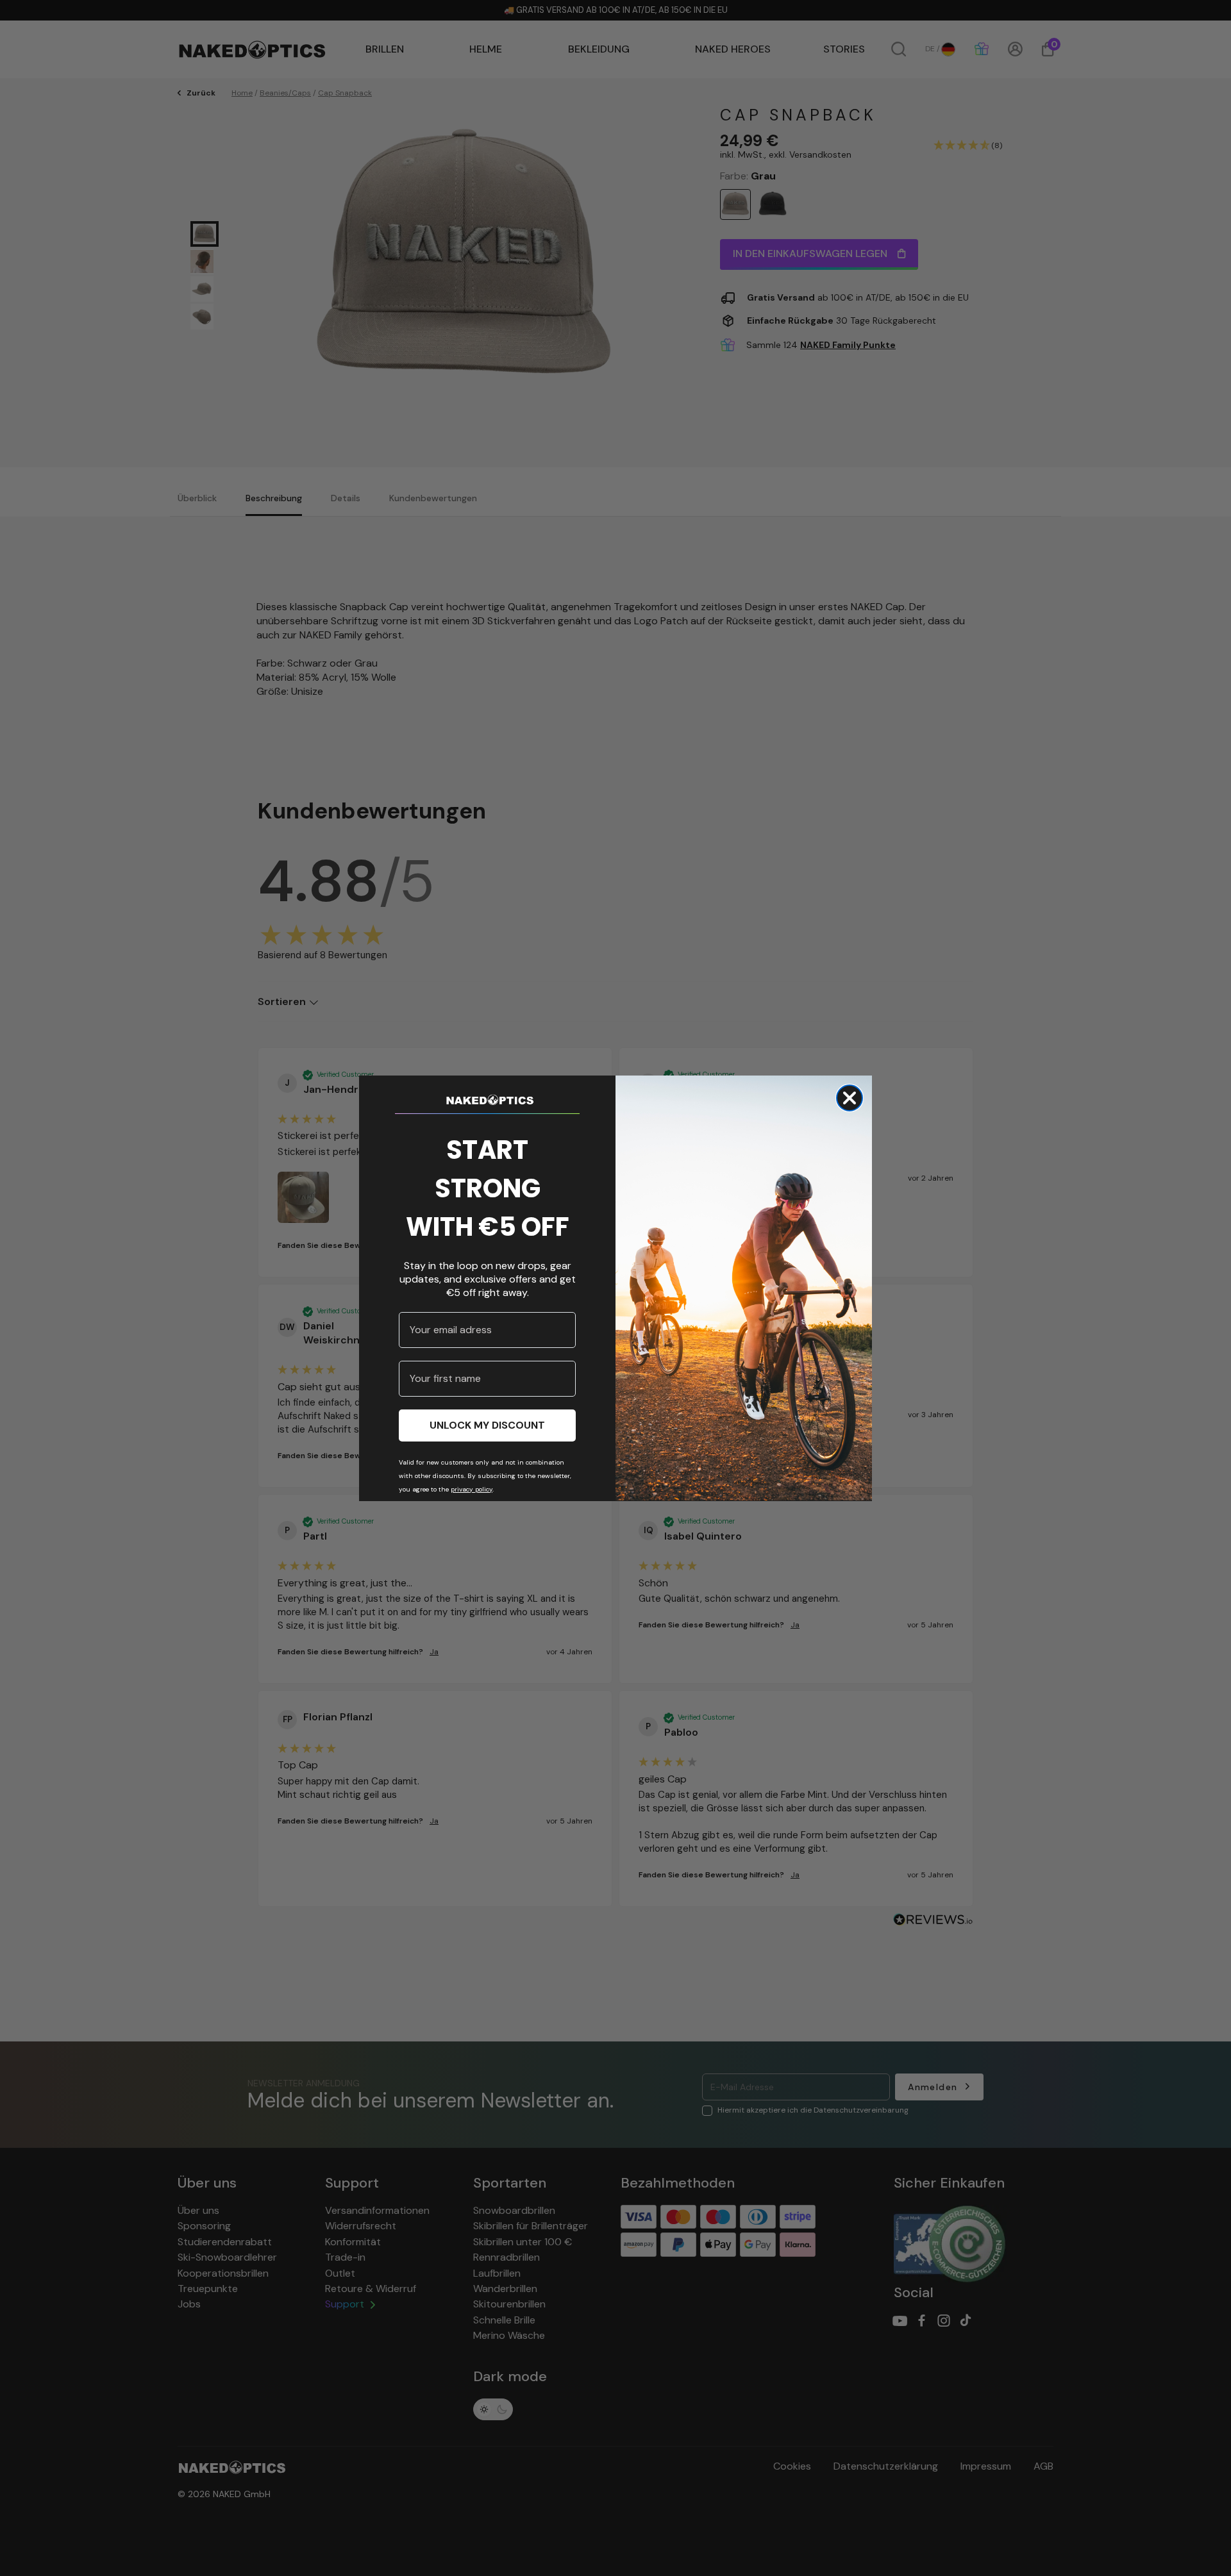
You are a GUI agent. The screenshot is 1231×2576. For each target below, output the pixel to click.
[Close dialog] (850, 1098)
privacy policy (472, 1489)
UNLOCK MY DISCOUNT (487, 1425)
